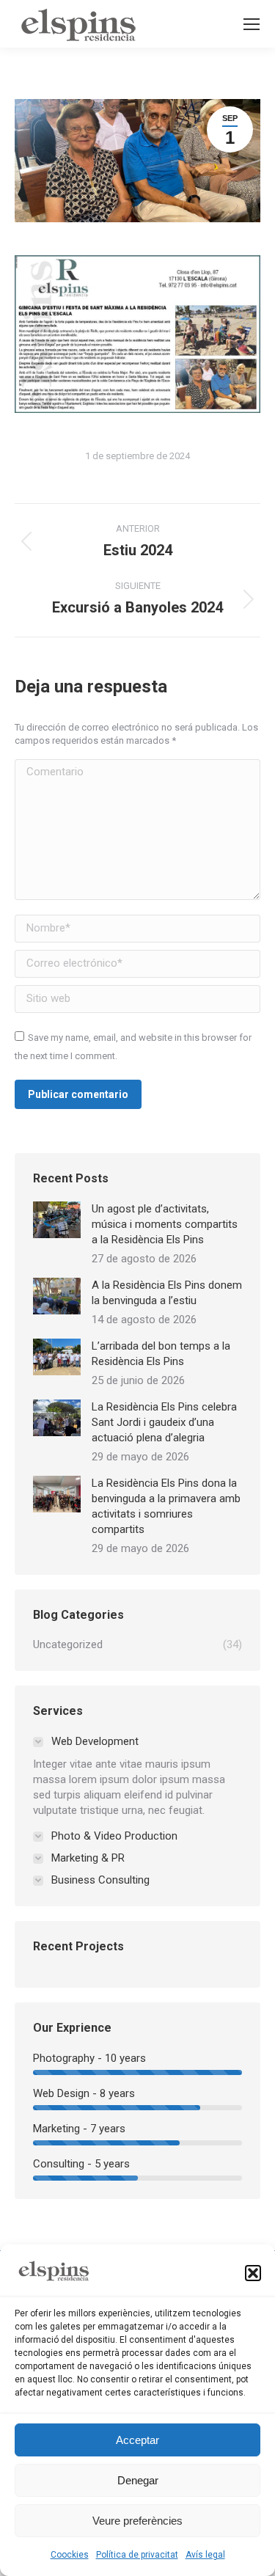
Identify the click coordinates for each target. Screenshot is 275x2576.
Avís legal (205, 2555)
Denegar (138, 2480)
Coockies (70, 2555)
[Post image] (57, 1220)
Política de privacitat (137, 2555)
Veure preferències (137, 2521)
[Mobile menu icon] (252, 24)
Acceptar (137, 2440)
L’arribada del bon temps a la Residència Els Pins (161, 1354)
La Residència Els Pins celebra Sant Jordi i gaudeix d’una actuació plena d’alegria (164, 1422)
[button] (253, 2273)
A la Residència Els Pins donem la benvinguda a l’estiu (167, 1293)
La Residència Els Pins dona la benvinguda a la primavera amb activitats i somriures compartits (166, 1506)
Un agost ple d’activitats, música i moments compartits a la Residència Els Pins (165, 1224)
